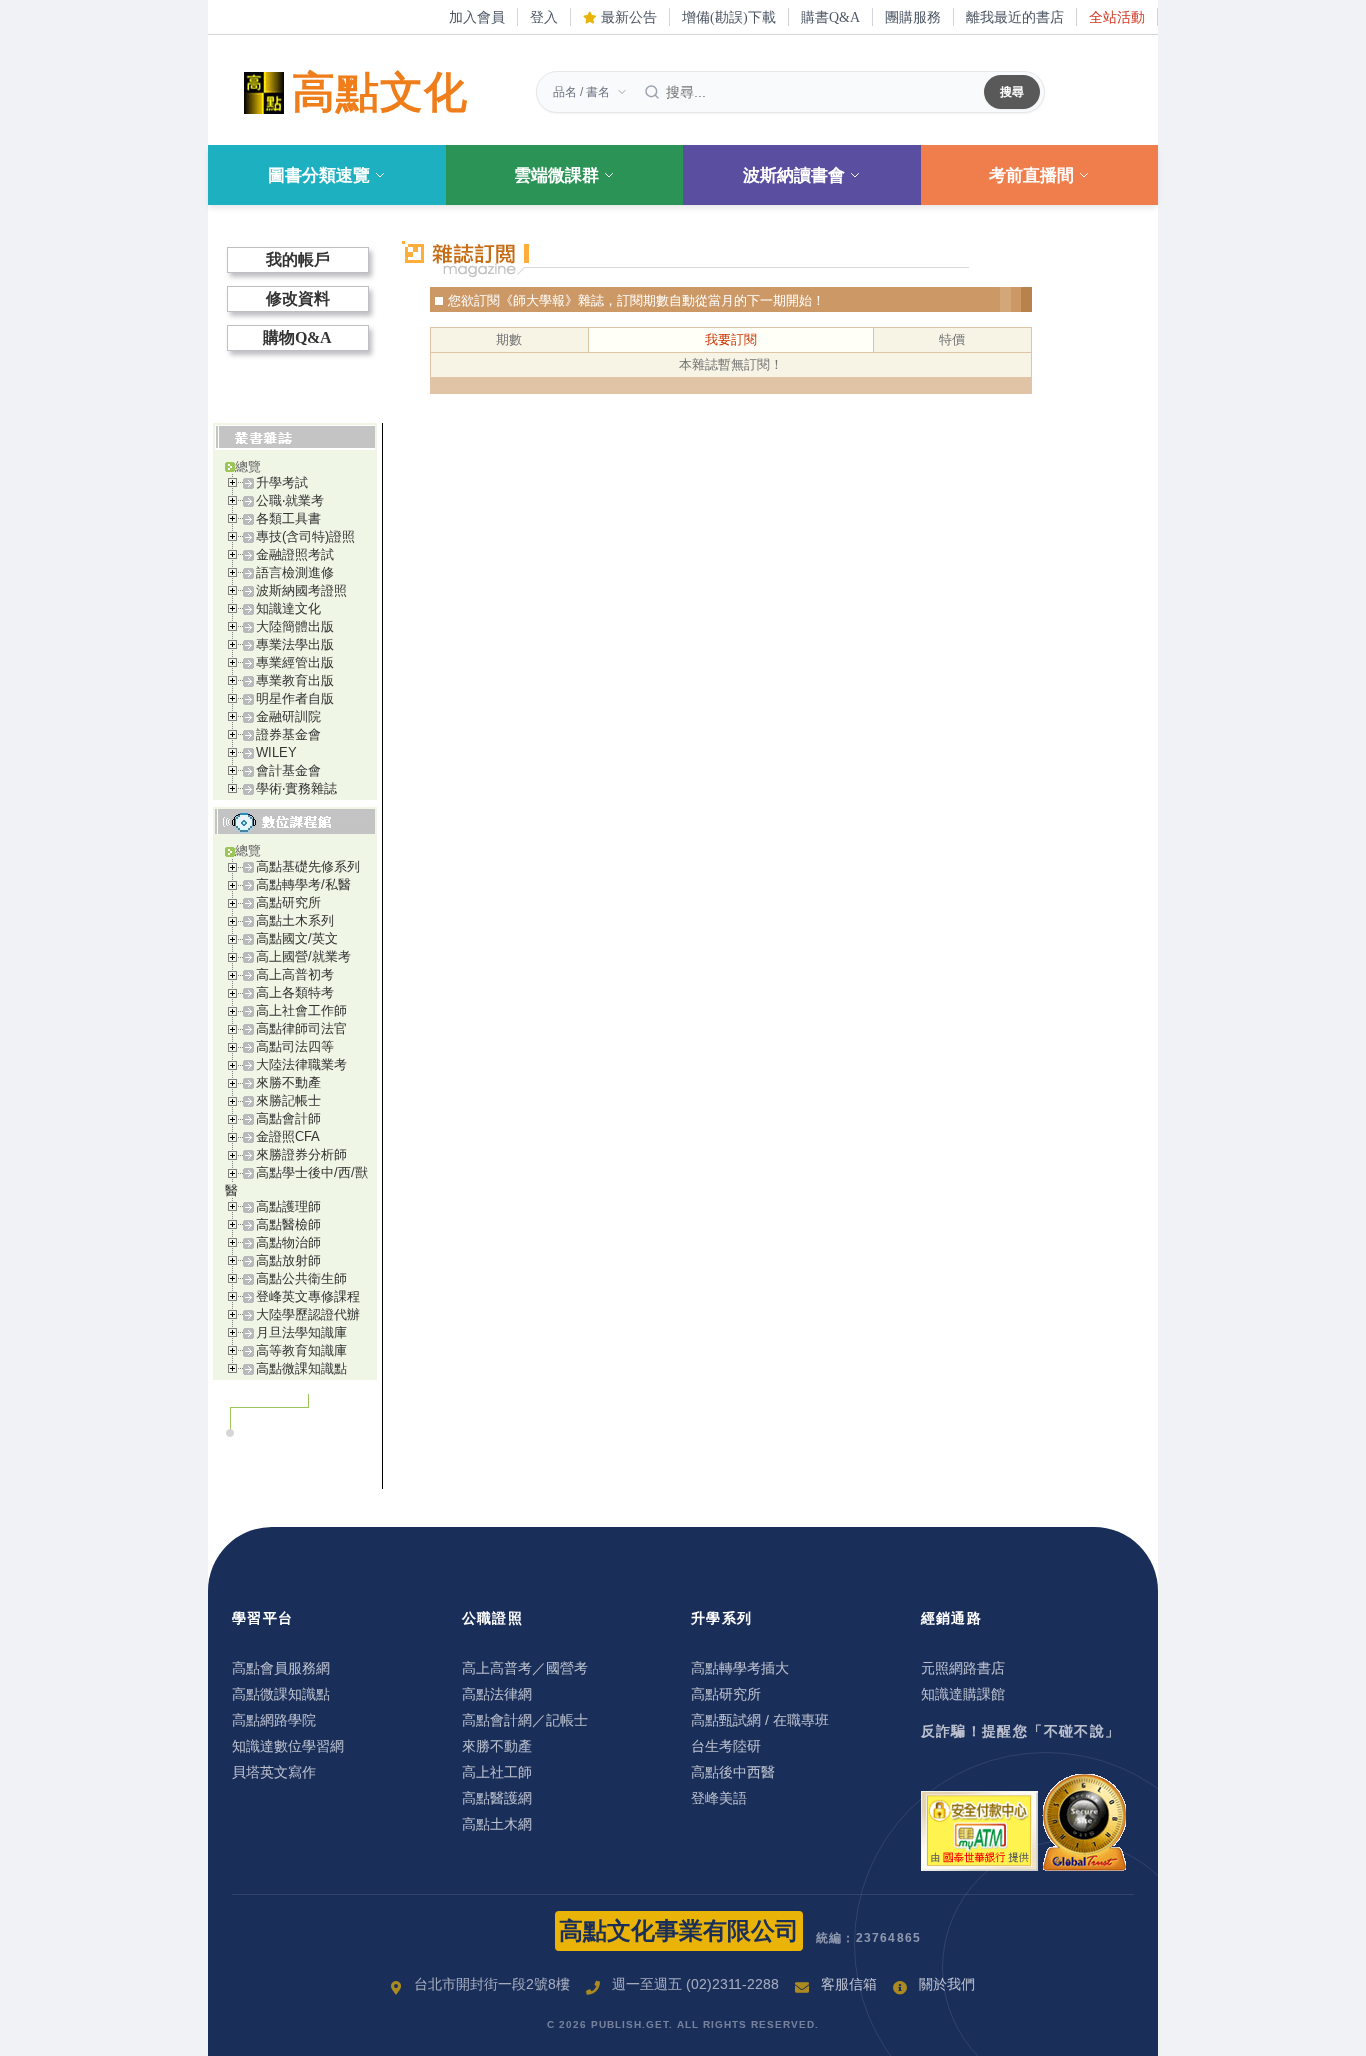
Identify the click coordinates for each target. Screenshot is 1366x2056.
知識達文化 (288, 608)
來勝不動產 (288, 1082)
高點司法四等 (295, 1046)
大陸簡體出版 (295, 626)
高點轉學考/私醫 (303, 884)
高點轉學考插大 (740, 1668)
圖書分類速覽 (319, 175)
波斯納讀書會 (794, 175)
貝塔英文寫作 (274, 1772)
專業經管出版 (295, 662)
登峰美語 (719, 1798)
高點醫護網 (497, 1798)
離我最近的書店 (1015, 17)
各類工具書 (288, 518)
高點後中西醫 (733, 1772)
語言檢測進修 (295, 572)
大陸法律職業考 (301, 1064)
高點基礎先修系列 (308, 866)
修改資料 (298, 298)
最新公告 (627, 17)
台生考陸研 (726, 1746)
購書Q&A (830, 17)
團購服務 (913, 17)
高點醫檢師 (288, 1224)
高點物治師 (288, 1242)
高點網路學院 (274, 1720)
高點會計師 (288, 1118)
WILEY (276, 752)
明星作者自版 (295, 698)
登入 (544, 17)
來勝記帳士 (288, 1100)
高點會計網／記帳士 (525, 1720)
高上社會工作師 (301, 1010)
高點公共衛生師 (301, 1278)
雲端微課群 (556, 175)
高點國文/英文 (297, 938)
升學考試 (282, 482)
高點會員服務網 (281, 1668)
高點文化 (380, 92)
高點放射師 (288, 1260)
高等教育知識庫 (301, 1350)
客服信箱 (849, 1984)
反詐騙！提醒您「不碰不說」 (1021, 1731)
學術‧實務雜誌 (296, 788)
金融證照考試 (295, 554)
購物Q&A (297, 337)
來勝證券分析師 (301, 1154)
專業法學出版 (295, 644)
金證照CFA (288, 1136)
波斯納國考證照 (301, 590)
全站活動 (1117, 17)
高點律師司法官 (301, 1028)
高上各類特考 (295, 992)
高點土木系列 (295, 920)
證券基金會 (288, 734)
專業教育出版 (295, 680)
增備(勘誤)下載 (729, 17)
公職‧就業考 (290, 500)
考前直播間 (1031, 175)
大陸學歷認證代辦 (308, 1314)
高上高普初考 (295, 974)
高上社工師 (497, 1772)
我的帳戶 (298, 259)
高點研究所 (288, 902)
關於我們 (947, 1984)
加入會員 (477, 17)
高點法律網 (497, 1694)
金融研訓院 (288, 716)
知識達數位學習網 (288, 1746)
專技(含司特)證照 (305, 536)
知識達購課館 (963, 1694)
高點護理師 (288, 1206)
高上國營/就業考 (303, 956)
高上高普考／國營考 (525, 1668)
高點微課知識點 (301, 1368)
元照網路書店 (963, 1668)
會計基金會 (288, 770)
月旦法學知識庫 (301, 1332)
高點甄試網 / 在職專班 (760, 1720)
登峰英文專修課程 (308, 1296)
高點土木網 (497, 1824)
